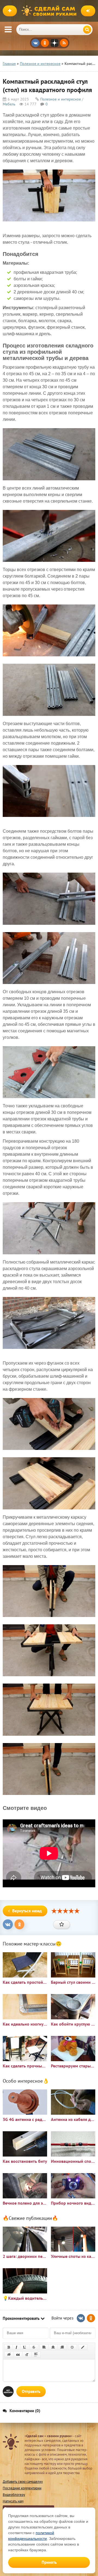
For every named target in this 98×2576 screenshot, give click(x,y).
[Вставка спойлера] (36, 2355)
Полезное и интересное (61, 99)
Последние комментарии (22, 2488)
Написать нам (13, 2501)
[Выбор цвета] (83, 2347)
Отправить (31, 2391)
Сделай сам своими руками (50, 11)
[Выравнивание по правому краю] (62, 2347)
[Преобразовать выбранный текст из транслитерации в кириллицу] (27, 2355)
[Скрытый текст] (9, 2355)
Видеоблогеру (14, 2495)
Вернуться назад (27, 1911)
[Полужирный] (9, 2347)
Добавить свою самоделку (23, 2482)
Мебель (9, 104)
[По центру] (53, 2347)
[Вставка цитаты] (18, 2355)
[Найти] (87, 30)
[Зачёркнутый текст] (34, 2347)
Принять (49, 2562)
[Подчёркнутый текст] (25, 2347)
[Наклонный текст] (16, 2347)
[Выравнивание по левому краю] (44, 2347)
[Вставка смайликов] (72, 2347)
